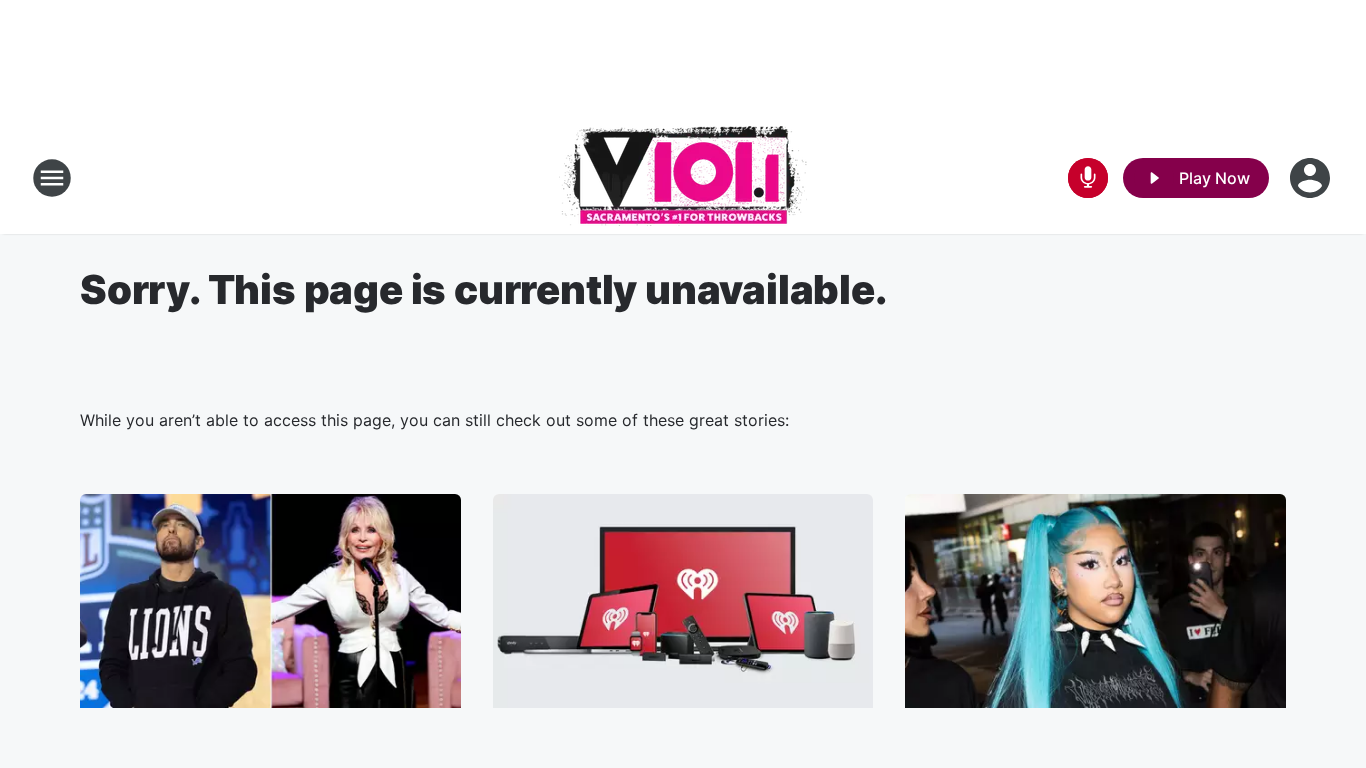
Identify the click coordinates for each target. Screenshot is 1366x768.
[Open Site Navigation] (52, 178)
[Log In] (1312, 178)
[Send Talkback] (1088, 178)
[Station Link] (683, 178)
